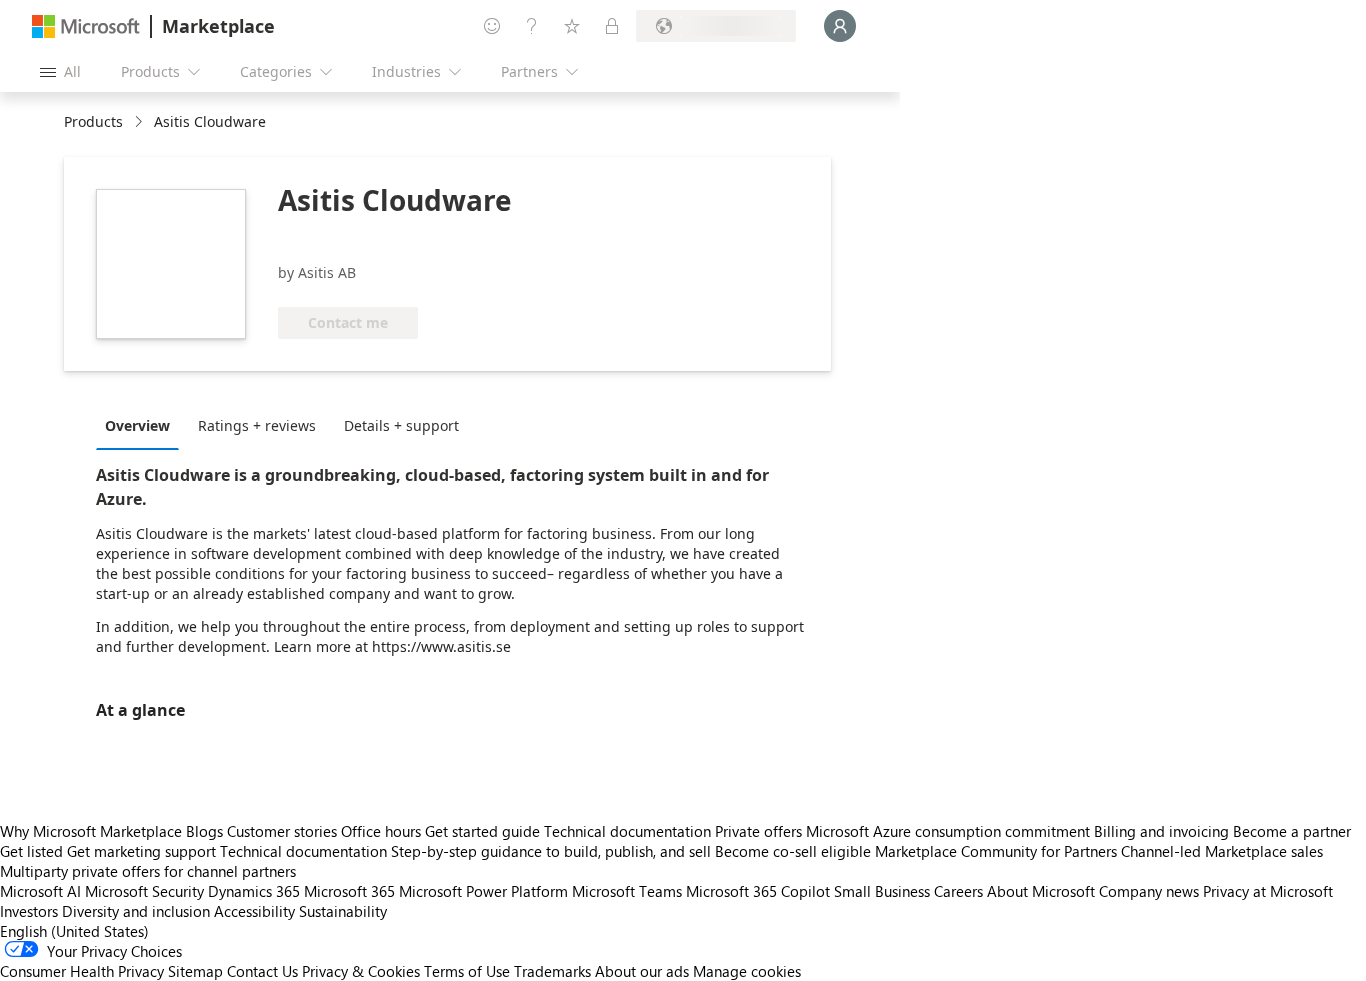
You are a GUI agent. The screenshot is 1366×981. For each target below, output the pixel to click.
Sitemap (195, 971)
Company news (1149, 891)
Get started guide (482, 831)
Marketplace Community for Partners (996, 851)
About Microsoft (1041, 891)
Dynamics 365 (254, 891)
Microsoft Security (144, 891)
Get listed (31, 851)
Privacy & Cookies (361, 971)
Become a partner (1292, 831)
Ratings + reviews (257, 425)
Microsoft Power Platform (483, 891)
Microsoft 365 (349, 891)
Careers (958, 891)
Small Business (882, 891)
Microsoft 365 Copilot (758, 891)
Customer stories (282, 831)
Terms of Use (467, 971)
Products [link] (93, 121)
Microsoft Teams (627, 891)
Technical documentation (627, 831)
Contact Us (262, 971)
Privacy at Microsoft (1268, 891)
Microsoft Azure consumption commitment (950, 831)
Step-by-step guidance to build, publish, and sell (551, 851)
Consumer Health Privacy (82, 971)
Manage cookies (747, 971)
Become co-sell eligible (793, 851)
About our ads (642, 971)
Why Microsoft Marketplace (91, 831)
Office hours (381, 831)
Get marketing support (141, 851)
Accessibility (254, 911)
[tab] (142, 425)
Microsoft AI (40, 891)
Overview (137, 425)
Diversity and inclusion (136, 911)
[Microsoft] (86, 26)
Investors (29, 911)
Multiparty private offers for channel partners (148, 871)
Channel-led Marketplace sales (1222, 851)
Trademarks (552, 971)
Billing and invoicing (1161, 831)
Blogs (204, 831)
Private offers (758, 831)
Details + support (401, 425)
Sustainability (343, 911)
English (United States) (74, 931)
